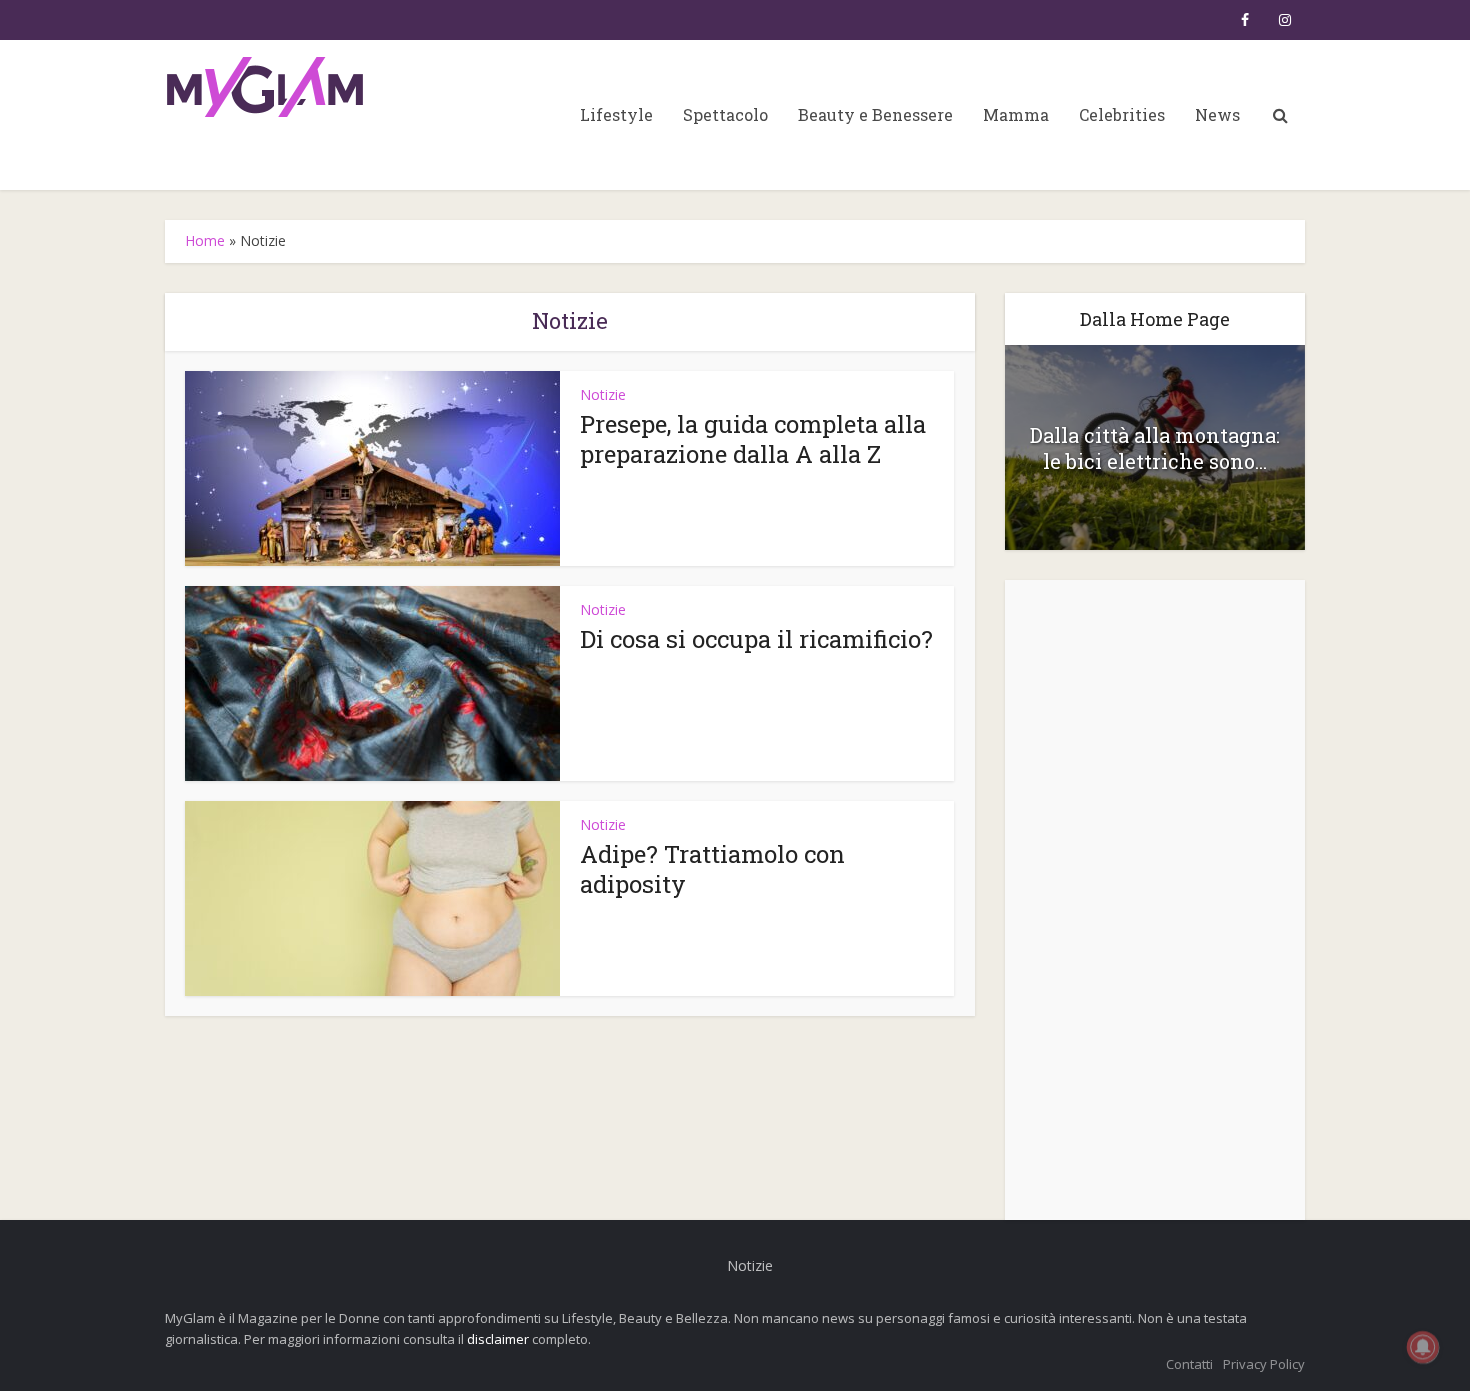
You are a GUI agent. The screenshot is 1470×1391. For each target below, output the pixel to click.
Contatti (1189, 1364)
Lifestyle (616, 114)
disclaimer (498, 1339)
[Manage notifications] (1423, 1347)
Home (205, 240)
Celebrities (1122, 114)
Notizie (603, 394)
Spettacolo (725, 114)
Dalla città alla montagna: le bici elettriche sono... (1155, 448)
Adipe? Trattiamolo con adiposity (712, 869)
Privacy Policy (1264, 1364)
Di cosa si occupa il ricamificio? (756, 639)
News (1217, 114)
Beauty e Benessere (875, 114)
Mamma (1016, 114)
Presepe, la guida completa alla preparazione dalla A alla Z (753, 439)
